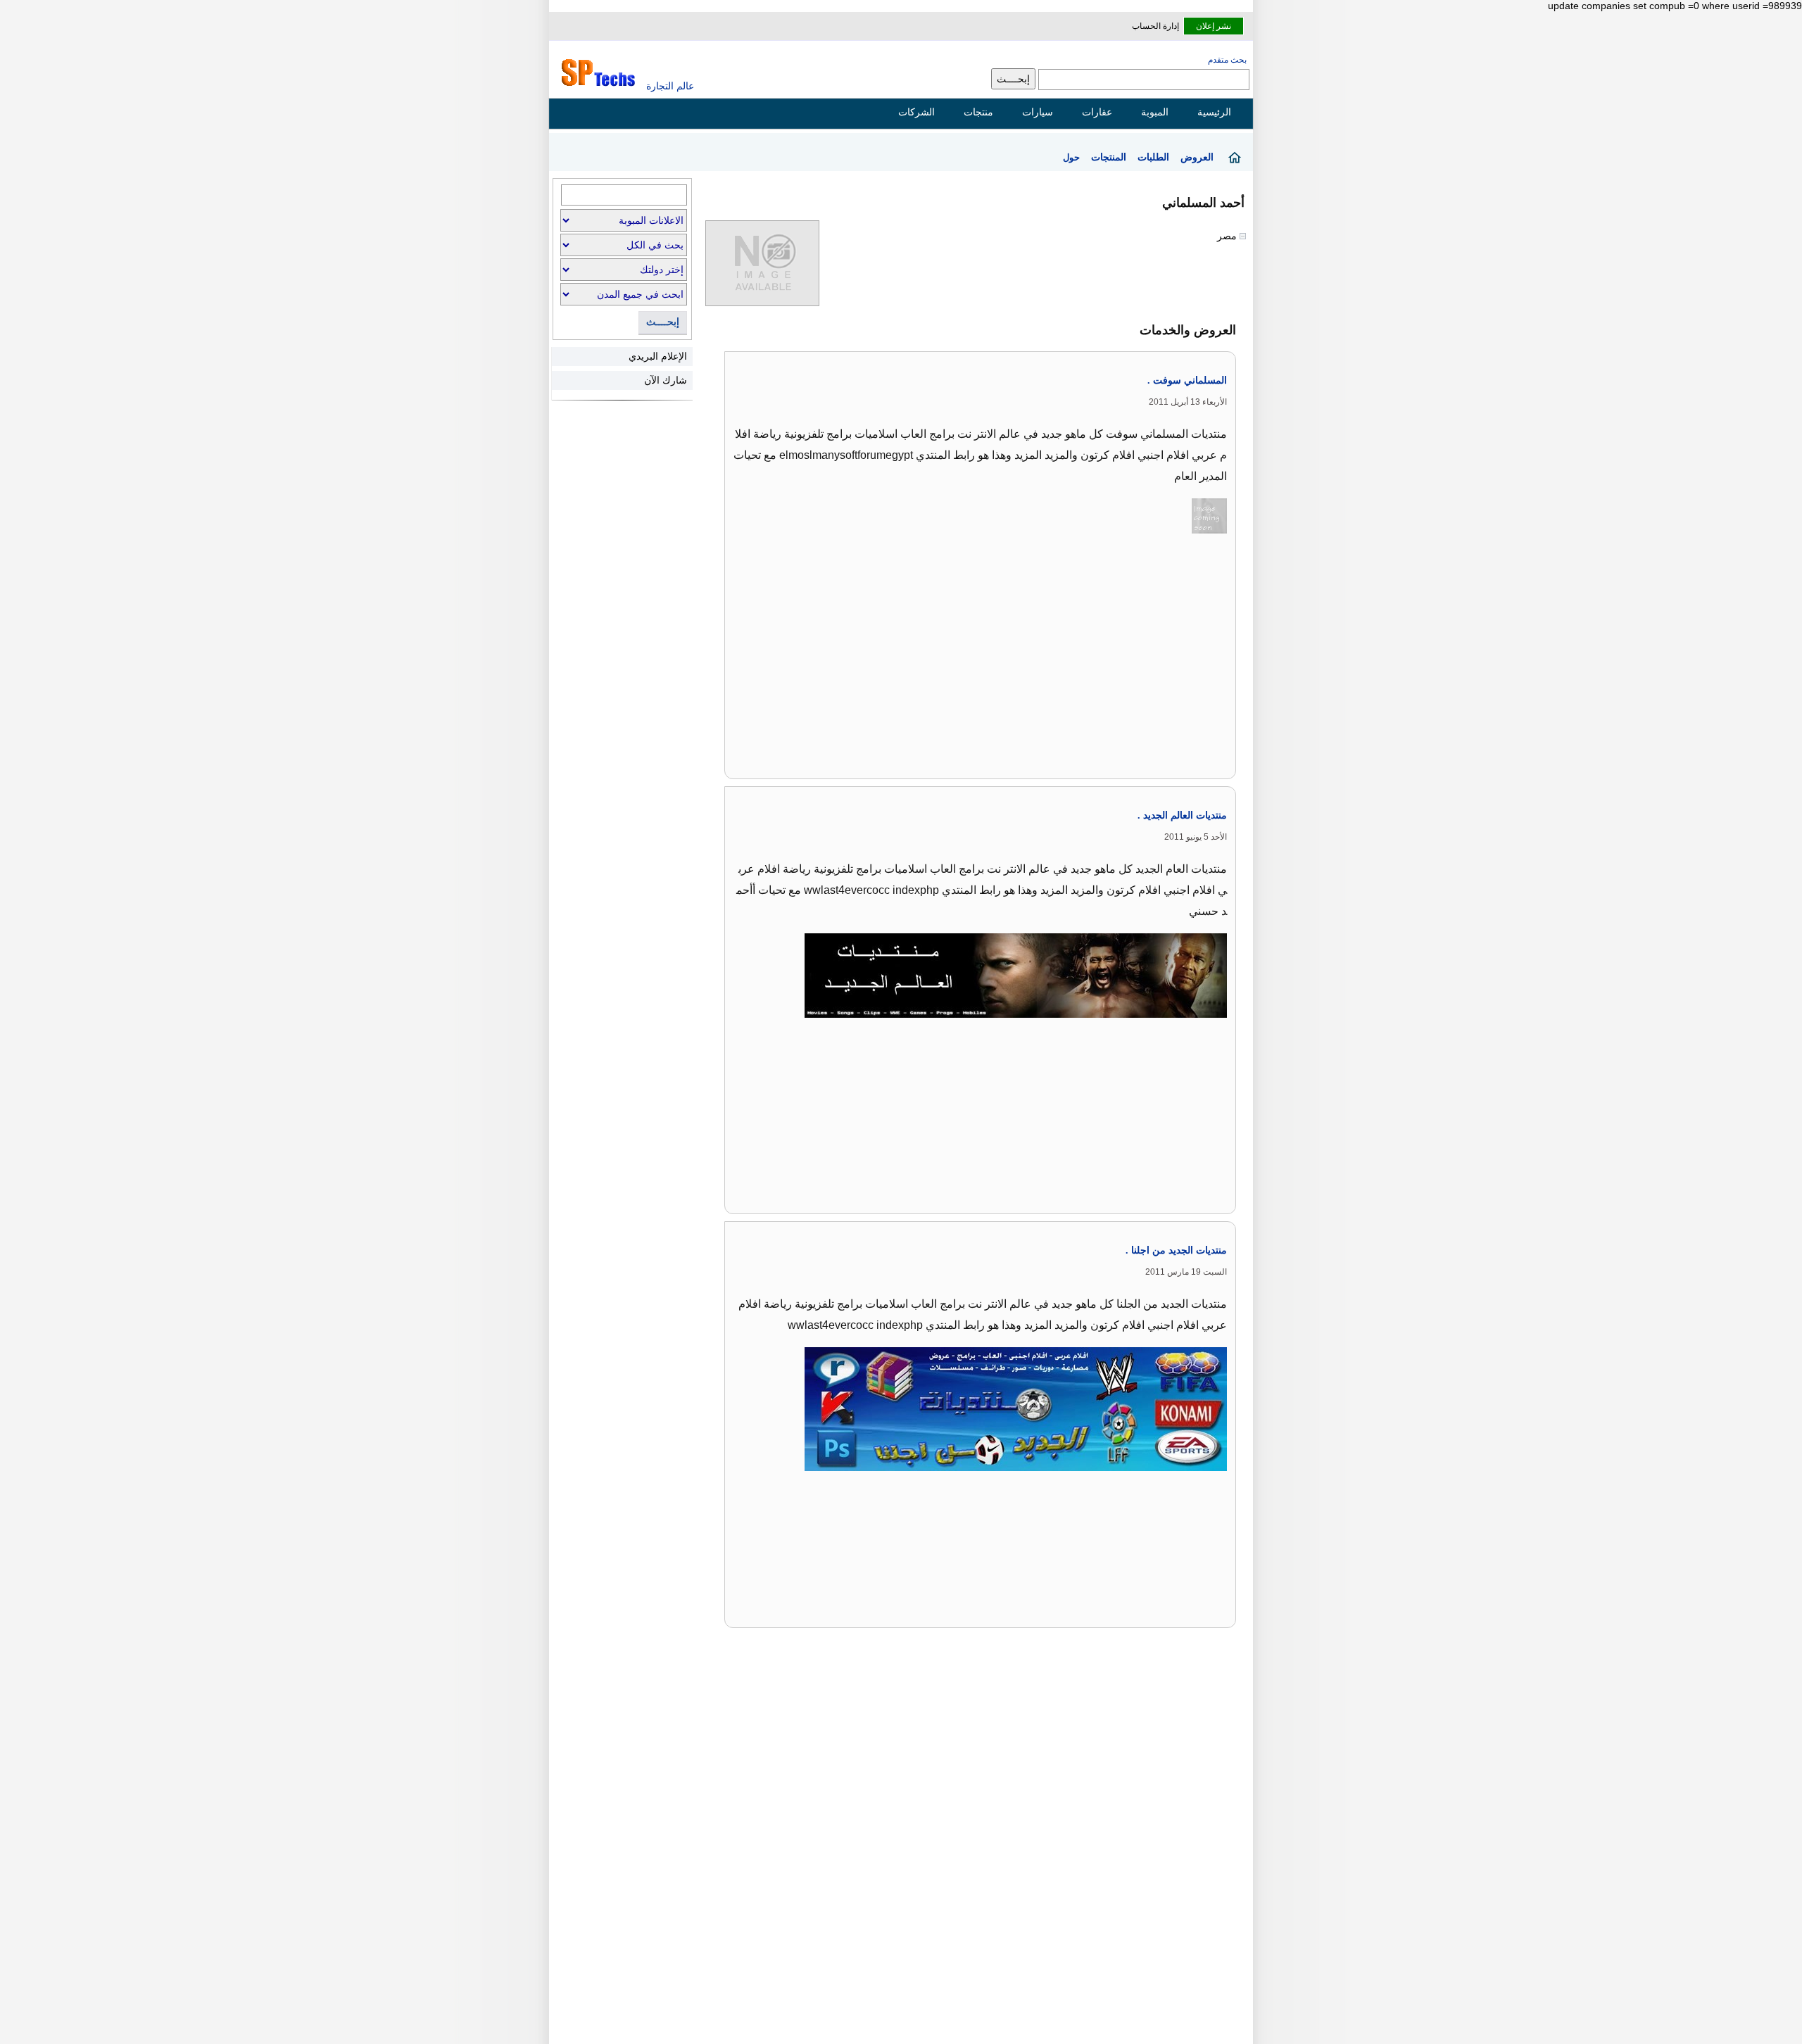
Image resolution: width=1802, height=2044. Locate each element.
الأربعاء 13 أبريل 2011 (1188, 402)
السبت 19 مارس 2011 (1186, 1272)
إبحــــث (663, 322)
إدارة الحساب (1155, 26)
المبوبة (1155, 112)
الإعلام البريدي (658, 356)
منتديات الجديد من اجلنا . (1176, 1250)
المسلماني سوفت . (1187, 380)
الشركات (916, 112)
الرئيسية (1214, 112)
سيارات (1038, 112)
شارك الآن (666, 380)
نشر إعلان (1214, 26)
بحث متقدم (1227, 60)
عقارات (1097, 112)
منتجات (978, 112)
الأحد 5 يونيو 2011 (1196, 837)
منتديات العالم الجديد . (1182, 815)
